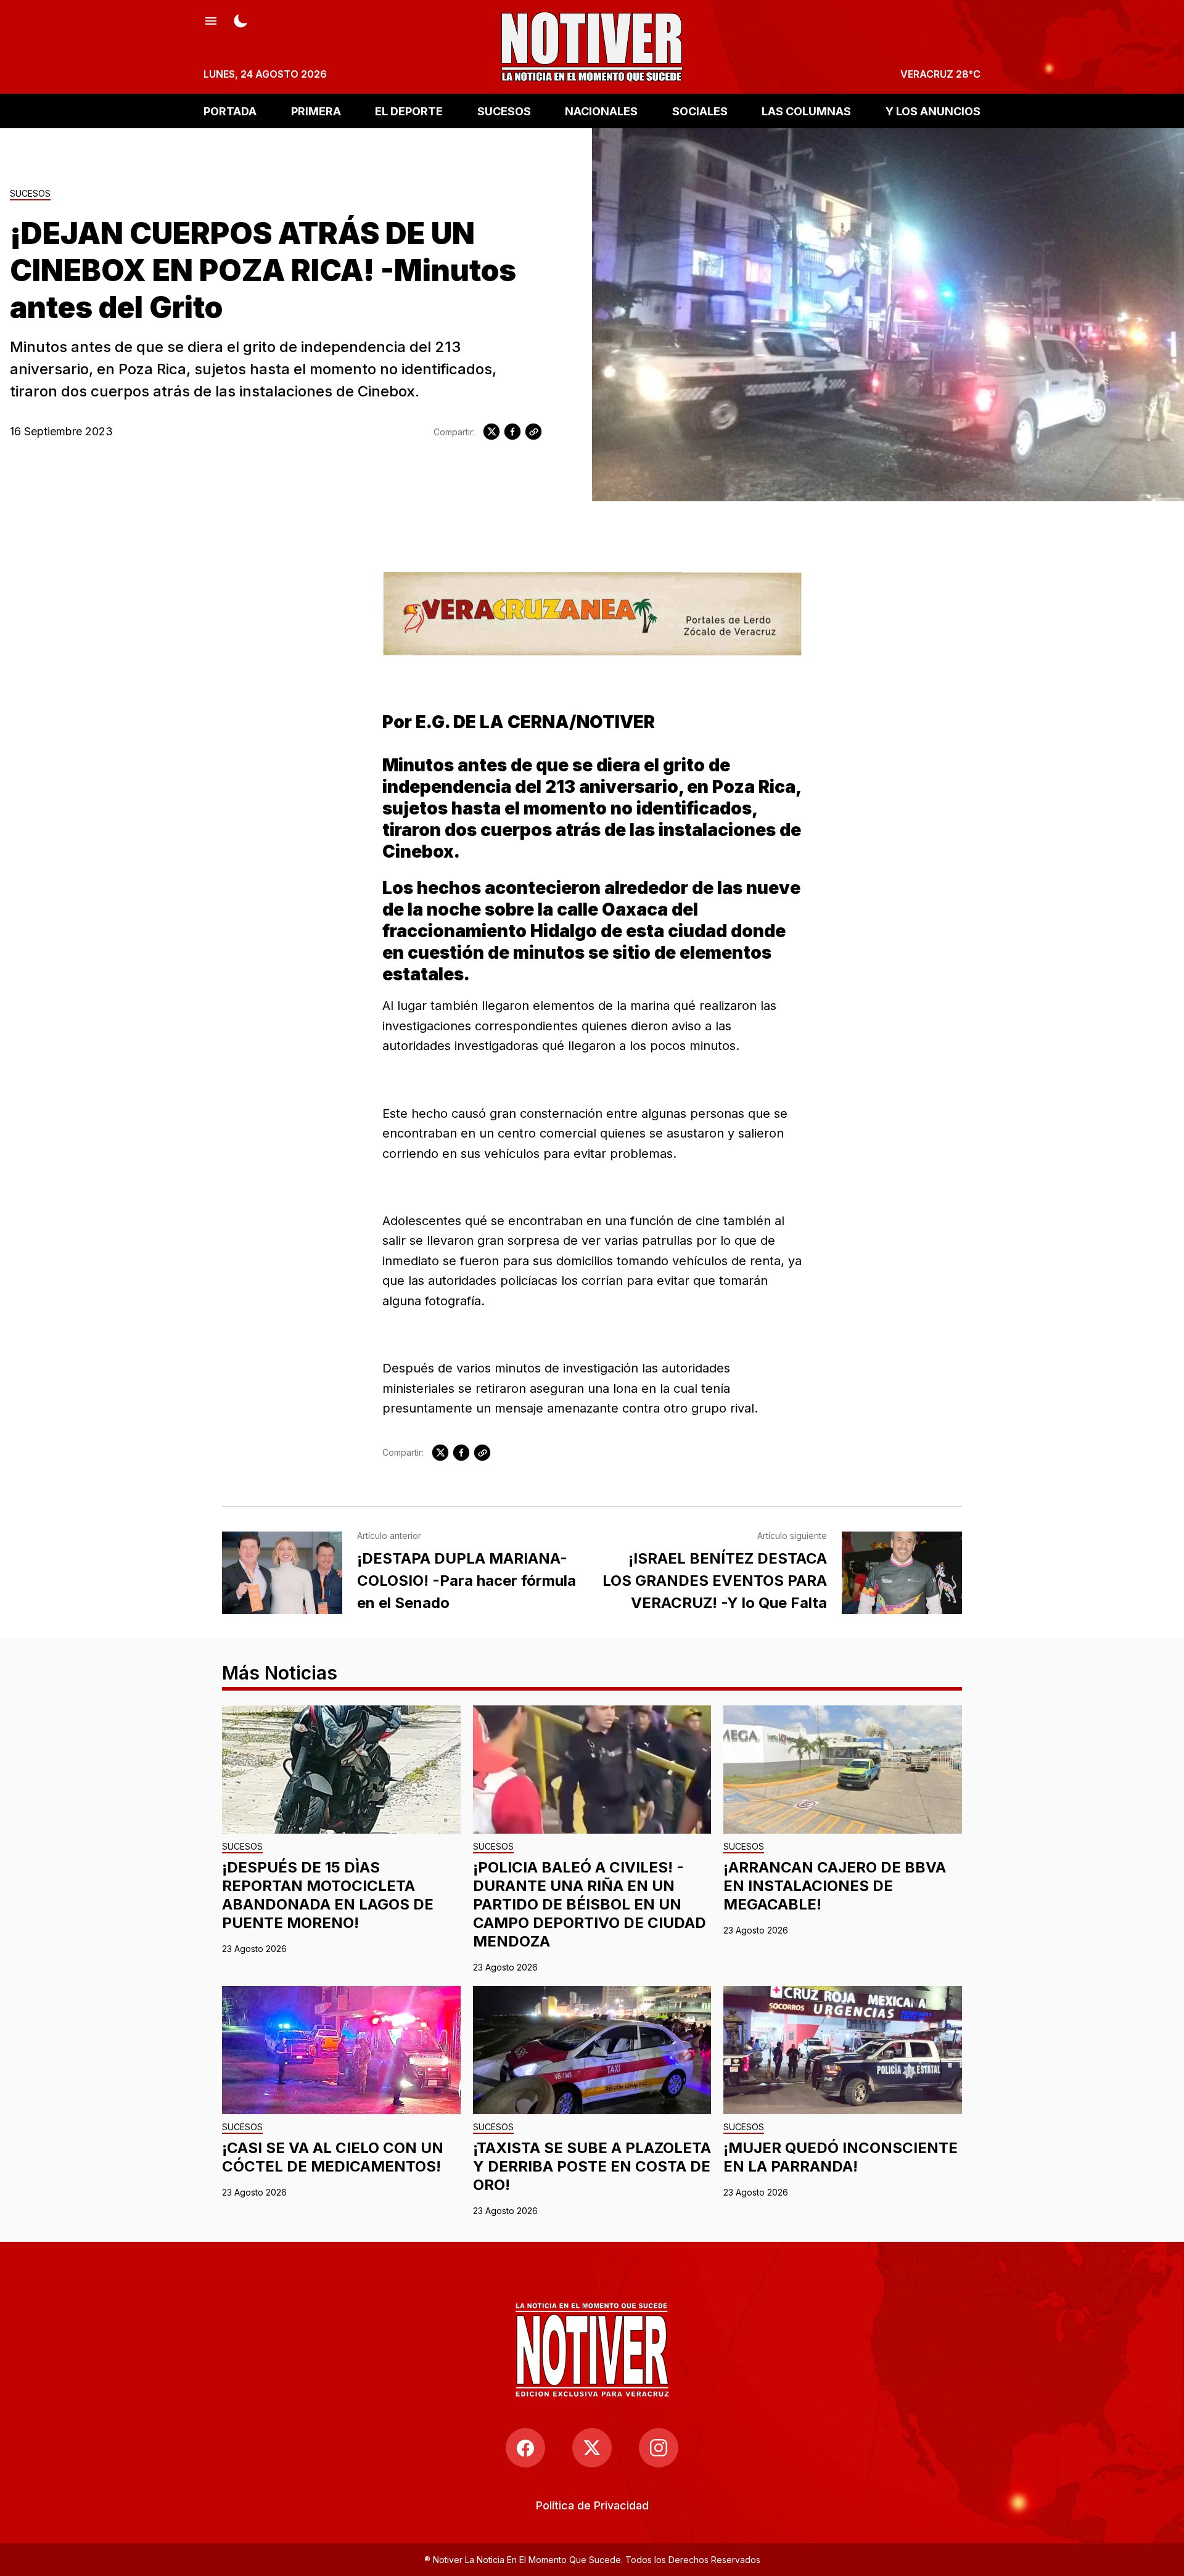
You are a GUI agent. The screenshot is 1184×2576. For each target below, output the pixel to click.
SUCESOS (504, 111)
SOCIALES (700, 111)
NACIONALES (601, 111)
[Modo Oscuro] (240, 20)
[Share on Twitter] (491, 432)
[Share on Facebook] (512, 432)
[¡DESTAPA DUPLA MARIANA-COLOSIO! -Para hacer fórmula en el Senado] (282, 1573)
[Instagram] (659, 2448)
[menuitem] (592, 2505)
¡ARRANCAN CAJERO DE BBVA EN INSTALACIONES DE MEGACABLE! (835, 1886)
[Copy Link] (533, 432)
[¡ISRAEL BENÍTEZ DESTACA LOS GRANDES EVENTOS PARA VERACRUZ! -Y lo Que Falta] (902, 1573)
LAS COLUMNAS (806, 111)
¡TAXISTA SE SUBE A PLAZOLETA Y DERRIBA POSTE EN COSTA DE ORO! (592, 2166)
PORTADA (230, 111)
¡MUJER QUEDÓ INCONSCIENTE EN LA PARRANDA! (841, 2157)
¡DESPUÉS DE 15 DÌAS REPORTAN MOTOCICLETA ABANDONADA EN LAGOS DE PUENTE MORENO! (328, 1895)
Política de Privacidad (592, 2505)
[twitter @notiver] (592, 2448)
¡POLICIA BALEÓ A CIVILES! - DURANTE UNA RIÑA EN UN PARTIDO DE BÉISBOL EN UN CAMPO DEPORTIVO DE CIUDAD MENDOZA (590, 1904)
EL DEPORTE (409, 111)
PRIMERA (316, 111)
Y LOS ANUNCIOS (933, 111)
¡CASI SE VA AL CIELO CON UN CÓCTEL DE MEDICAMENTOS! (333, 2157)
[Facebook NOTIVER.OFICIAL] (525, 2448)
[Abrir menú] (211, 20)
